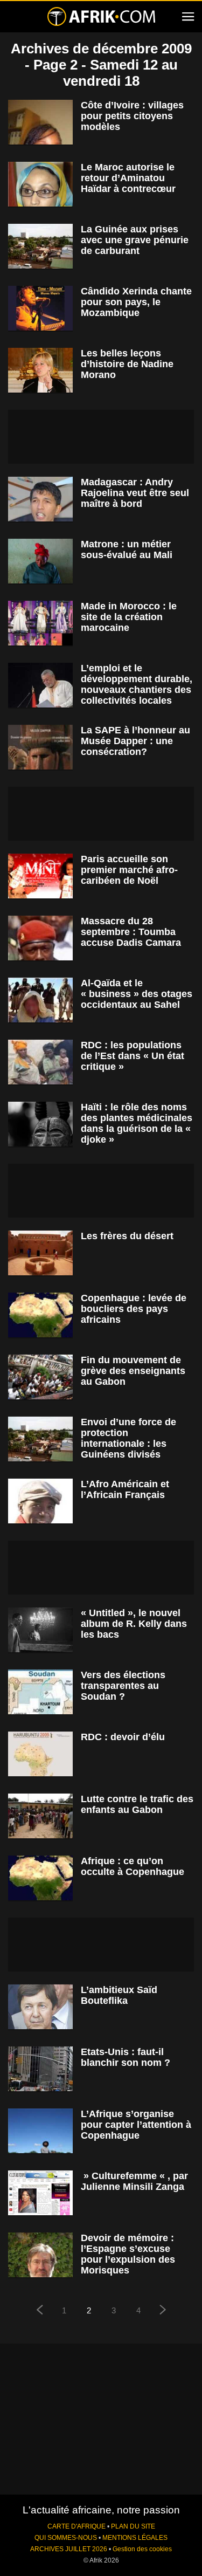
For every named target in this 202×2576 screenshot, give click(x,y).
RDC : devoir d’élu (123, 1737)
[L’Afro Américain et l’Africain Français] (40, 1501)
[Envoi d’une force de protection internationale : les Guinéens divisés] (40, 1439)
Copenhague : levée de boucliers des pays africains (134, 1309)
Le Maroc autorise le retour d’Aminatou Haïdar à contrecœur (128, 178)
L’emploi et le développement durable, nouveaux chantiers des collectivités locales (137, 684)
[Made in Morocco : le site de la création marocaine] (40, 623)
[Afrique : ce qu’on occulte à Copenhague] (40, 1878)
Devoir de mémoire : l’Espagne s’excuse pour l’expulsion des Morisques (128, 2254)
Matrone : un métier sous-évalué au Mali (127, 549)
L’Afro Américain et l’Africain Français (125, 1489)
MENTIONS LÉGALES (135, 2538)
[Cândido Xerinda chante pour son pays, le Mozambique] (40, 308)
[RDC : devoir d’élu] (40, 1754)
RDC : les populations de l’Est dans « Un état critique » (133, 1056)
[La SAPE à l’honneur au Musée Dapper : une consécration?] (40, 747)
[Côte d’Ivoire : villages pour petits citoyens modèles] (40, 122)
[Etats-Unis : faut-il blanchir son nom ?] (40, 2069)
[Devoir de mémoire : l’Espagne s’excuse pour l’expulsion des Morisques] (40, 2255)
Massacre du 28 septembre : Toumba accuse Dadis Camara (131, 932)
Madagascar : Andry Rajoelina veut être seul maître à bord (135, 493)
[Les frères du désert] (40, 1253)
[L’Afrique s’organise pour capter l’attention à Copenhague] (40, 2131)
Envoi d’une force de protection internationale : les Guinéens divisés (128, 1438)
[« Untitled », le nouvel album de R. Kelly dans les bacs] (40, 1630)
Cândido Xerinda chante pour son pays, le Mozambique (136, 302)
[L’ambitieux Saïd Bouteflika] (40, 2007)
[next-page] (163, 2311)
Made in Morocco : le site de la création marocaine (129, 617)
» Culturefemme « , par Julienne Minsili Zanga (134, 2181)
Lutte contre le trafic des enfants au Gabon (137, 1804)
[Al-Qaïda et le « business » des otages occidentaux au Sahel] (40, 1000)
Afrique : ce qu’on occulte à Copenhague (133, 1866)
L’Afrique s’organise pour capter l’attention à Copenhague (136, 2125)
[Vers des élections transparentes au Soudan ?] (40, 1692)
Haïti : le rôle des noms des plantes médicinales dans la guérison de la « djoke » (137, 1123)
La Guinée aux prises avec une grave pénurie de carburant (135, 240)
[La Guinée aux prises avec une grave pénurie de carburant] (40, 246)
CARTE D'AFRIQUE (76, 2526)
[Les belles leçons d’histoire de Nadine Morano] (40, 370)
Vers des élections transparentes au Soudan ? (123, 1686)
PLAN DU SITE (133, 2526)
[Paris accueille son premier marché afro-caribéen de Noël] (40, 876)
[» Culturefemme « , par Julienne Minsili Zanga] (40, 2193)
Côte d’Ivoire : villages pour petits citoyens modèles (132, 116)
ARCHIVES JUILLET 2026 (69, 2549)
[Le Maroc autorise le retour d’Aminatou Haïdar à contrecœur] (40, 184)
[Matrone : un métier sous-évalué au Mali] (40, 561)
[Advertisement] (101, 437)
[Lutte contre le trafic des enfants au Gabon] (40, 1816)
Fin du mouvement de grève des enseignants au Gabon (133, 1371)
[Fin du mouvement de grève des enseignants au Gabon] (40, 1377)
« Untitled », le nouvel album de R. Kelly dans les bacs (134, 1624)
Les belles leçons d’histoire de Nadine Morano (127, 364)
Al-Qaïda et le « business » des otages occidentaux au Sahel (137, 994)
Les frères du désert (127, 1236)
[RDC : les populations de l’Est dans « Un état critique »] (40, 1062)
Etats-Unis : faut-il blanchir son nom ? (126, 2057)
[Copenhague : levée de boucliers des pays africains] (40, 1315)
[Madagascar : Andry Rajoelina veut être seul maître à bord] (40, 499)
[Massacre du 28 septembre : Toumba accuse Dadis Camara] (40, 938)
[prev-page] (39, 2311)
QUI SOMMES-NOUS (66, 2538)
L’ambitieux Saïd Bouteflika (119, 1995)
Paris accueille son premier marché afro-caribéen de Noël (129, 870)
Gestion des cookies (142, 2549)
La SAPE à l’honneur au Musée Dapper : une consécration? (135, 741)
